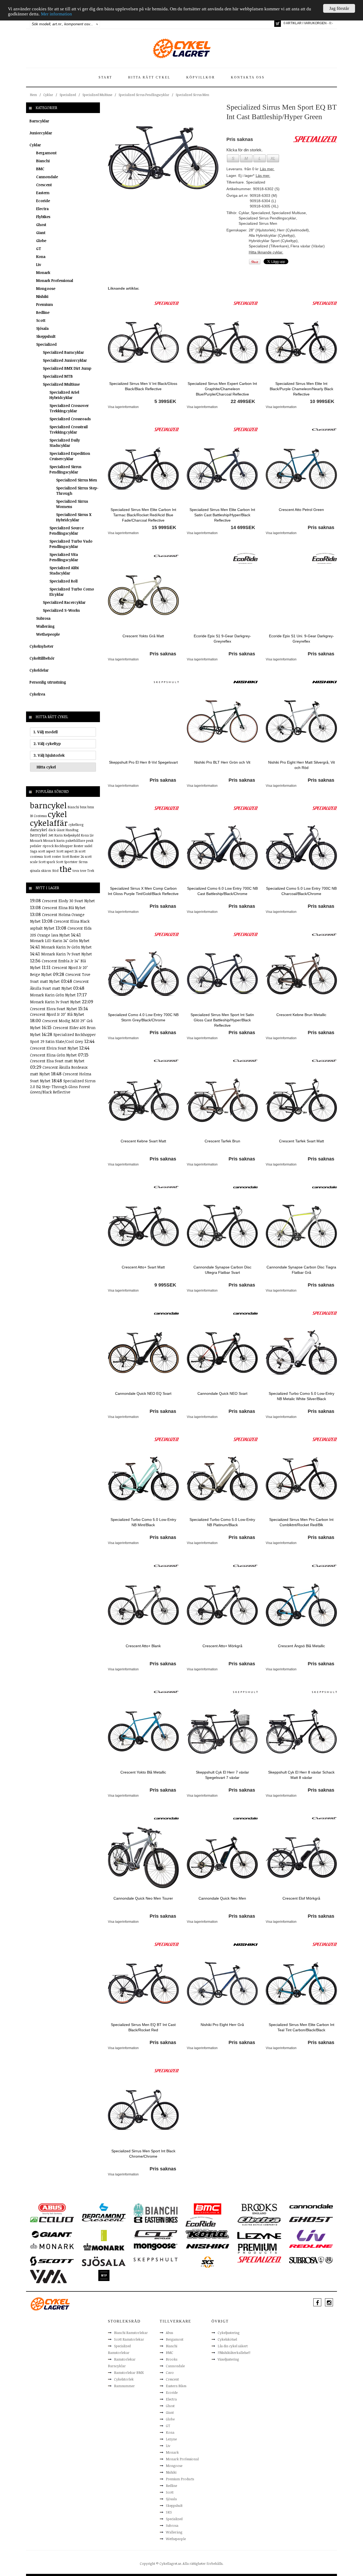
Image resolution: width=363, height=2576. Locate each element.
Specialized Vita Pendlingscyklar (64, 557)
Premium (45, 304)
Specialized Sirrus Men (192, 95)
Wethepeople (48, 634)
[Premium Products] (258, 2248)
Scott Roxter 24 (73, 856)
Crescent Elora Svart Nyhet (54, 1009)
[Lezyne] (259, 2235)
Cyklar (48, 95)
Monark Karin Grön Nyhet (53, 995)
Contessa (40, 816)
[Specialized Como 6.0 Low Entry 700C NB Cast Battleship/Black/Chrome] (222, 847)
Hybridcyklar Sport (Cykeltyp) (273, 241)
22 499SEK (243, 401)
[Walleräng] (48, 2276)
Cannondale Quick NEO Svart (222, 1393)
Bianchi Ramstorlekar (131, 2333)
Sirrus (83, 862)
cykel (57, 814)
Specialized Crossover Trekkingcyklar (69, 408)
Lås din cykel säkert (233, 2346)
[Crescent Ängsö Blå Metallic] (301, 1605)
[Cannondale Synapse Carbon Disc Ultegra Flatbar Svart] (222, 1226)
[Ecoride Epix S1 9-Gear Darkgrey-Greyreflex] (222, 595)
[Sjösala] (104, 2261)
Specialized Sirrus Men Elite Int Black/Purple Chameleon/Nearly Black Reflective (301, 389)
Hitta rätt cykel (149, 77)
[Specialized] (166, 303)
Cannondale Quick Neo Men (222, 1898)
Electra (42, 209)
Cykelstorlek (124, 2379)
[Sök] (97, 24)
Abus (169, 2333)
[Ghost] (311, 2219)
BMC (40, 169)
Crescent (44, 185)
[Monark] (52, 2246)
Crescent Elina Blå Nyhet (64, 908)
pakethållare (75, 840)
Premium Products (180, 2479)
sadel (88, 846)
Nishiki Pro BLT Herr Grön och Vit (222, 762)
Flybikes (43, 217)
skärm (46, 871)
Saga (34, 851)
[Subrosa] (311, 2260)
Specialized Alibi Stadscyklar (64, 570)
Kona (41, 257)
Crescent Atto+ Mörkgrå (222, 1646)
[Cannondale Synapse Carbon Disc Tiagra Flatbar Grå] (301, 1226)
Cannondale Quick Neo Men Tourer (143, 1898)
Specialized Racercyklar (64, 602)
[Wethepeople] (104, 2275)
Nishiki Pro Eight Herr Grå (222, 2025)
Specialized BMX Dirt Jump (67, 368)
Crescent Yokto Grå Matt (143, 636)
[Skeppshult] (166, 682)
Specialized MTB (58, 376)
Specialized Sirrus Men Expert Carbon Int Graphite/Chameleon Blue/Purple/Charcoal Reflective (222, 389)
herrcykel (39, 835)
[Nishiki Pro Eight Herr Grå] (222, 1983)
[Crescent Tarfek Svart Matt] (301, 1100)
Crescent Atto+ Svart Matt (143, 1267)
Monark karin (54, 840)
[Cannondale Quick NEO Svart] (222, 1352)
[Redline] (311, 2246)
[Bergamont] (104, 2211)
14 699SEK (243, 527)
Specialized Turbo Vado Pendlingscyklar (71, 544)
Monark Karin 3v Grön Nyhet (66, 947)
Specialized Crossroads (70, 419)
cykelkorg (76, 825)
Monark (43, 272)
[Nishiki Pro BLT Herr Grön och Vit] (222, 721)
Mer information (56, 14)
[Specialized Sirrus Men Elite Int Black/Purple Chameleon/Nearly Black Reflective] (301, 342)
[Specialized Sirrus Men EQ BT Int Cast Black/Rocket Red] (143, 1983)
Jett (51, 835)
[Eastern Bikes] (156, 2220)
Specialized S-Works (61, 610)
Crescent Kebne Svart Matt (143, 1141)
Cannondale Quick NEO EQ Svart (143, 1393)
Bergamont (46, 153)
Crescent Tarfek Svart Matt (301, 1141)
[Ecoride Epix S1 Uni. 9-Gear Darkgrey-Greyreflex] (301, 595)
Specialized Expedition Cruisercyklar (70, 456)
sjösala (35, 871)
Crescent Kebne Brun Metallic (301, 1015)
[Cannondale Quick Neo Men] (222, 1857)
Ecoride (43, 201)
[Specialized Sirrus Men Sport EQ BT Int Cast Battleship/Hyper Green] (163, 157)
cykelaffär (49, 823)
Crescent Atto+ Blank (143, 1646)
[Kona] (207, 2234)
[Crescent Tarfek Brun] (222, 1100)
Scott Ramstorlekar (129, 2339)
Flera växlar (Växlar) (308, 246)
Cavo (170, 2373)
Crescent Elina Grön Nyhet (54, 1055)
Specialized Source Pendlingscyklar (67, 530)
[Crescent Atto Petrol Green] (301, 468)
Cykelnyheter (41, 646)
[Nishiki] (246, 682)
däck (52, 830)
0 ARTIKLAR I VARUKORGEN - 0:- (308, 23)
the (66, 869)
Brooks (172, 2359)
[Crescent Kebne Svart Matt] (143, 1100)
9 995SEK (165, 1285)
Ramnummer (124, 2386)
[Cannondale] (245, 1187)
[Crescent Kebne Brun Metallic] (301, 973)
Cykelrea (37, 694)
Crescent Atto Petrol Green (301, 510)
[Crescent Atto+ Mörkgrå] (222, 1605)
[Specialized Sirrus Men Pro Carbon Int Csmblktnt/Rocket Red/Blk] (301, 1478)
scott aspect (47, 851)
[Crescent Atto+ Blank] (143, 1605)
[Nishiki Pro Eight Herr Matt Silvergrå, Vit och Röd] (301, 721)
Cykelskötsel (227, 2339)
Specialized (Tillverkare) (269, 246)
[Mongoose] (156, 2246)
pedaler (36, 846)
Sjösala (42, 328)
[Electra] (259, 2221)
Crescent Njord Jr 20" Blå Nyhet (57, 1014)
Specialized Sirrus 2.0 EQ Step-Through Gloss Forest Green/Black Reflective (63, 1086)
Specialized (68, 95)
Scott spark (47, 862)
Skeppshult (46, 336)
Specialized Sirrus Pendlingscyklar (144, 95)
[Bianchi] (156, 2211)
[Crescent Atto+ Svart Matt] (143, 1226)
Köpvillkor (201, 77)
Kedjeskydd (72, 835)
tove (83, 871)
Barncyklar (39, 121)
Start (105, 77)
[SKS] (207, 2262)
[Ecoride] (246, 558)
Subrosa (43, 618)
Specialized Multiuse (97, 95)
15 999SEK (164, 527)
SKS (169, 2512)
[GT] (156, 2234)
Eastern (43, 193)
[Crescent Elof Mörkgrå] (301, 1857)
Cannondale (47, 177)
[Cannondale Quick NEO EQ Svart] (143, 1352)
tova (76, 871)
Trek (91, 871)
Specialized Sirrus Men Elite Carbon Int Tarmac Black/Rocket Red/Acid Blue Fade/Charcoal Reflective (143, 515)
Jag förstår (339, 8)
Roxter (79, 846)
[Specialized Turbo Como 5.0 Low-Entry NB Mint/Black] (143, 1478)
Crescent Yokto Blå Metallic (143, 1772)
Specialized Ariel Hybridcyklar (64, 395)
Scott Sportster (67, 862)
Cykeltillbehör (42, 658)
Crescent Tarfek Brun (222, 1141)
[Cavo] (52, 2219)
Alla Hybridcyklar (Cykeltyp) (272, 235)
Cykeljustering (229, 2333)
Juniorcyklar (41, 133)
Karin (59, 835)
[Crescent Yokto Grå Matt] (143, 595)
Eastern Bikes (176, 2386)
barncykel (48, 805)
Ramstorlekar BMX (129, 2373)
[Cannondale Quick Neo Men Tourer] (143, 1857)
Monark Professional (55, 280)
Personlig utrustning (48, 682)
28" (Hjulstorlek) (262, 230)
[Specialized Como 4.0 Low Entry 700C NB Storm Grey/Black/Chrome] (143, 973)
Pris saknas (321, 527)
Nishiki (42, 296)
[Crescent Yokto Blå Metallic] (143, 1731)
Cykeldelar (39, 670)
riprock (48, 846)
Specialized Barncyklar (63, 352)
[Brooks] (259, 2209)
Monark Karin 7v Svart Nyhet (67, 954)
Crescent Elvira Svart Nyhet (55, 1048)
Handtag (72, 830)
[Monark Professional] (104, 2246)
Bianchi (43, 161)
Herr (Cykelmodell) (293, 230)
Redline (43, 312)
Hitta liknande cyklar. (266, 252)
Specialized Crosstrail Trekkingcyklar (69, 429)
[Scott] (52, 2261)
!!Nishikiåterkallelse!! (234, 2353)
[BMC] (207, 2209)
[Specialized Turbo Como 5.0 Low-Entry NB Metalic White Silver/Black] (301, 1352)
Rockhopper (64, 846)
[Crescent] (324, 429)
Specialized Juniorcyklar (65, 360)
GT (39, 249)
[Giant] (52, 2234)
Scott (41, 320)
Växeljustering (228, 2359)
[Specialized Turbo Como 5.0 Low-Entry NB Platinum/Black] (222, 1478)
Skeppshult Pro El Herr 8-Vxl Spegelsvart (143, 762)
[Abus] (52, 2209)
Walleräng (45, 626)
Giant (41, 233)
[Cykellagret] (181, 48)
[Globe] (104, 2235)
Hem (33, 95)
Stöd (55, 871)
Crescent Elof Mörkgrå (301, 1898)
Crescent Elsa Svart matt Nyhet (57, 1061)
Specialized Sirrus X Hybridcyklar (74, 517)
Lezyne (171, 2439)
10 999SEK (322, 401)
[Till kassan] (278, 24)
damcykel (39, 830)
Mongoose (46, 288)
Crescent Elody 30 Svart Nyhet (68, 901)
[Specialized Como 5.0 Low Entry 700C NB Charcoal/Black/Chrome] (301, 847)
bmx (83, 807)
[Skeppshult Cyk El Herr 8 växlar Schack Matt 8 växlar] (301, 1731)
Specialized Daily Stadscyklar (65, 443)
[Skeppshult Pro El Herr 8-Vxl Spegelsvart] (143, 721)
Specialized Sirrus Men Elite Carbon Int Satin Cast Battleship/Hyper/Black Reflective (222, 515)
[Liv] (311, 2235)
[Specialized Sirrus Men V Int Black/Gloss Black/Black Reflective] (143, 342)
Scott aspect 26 (67, 851)
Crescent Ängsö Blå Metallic (301, 1646)
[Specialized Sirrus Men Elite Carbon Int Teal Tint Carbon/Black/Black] (301, 1983)
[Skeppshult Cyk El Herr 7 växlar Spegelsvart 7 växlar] (222, 1731)
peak (90, 840)
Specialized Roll (64, 581)
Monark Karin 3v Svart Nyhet (56, 1002)
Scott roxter (52, 856)
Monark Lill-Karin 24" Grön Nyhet (60, 941)
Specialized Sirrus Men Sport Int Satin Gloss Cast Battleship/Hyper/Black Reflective (222, 1020)
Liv (39, 265)
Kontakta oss (248, 77)
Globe (41, 241)
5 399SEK (165, 401)
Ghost (41, 225)
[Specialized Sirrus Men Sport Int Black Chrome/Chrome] (143, 2109)
